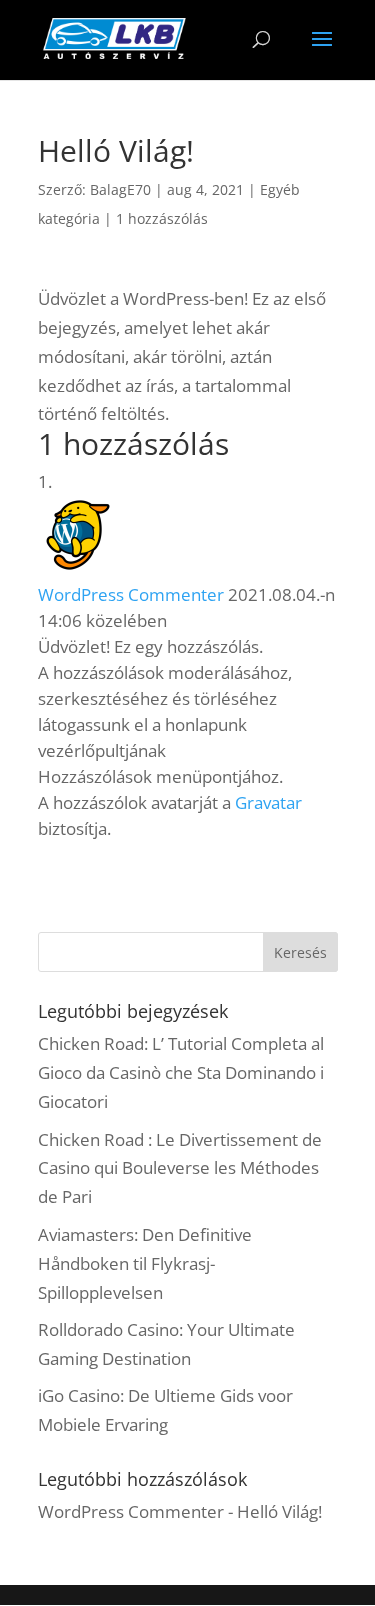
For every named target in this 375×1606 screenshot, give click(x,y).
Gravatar (268, 802)
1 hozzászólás (162, 218)
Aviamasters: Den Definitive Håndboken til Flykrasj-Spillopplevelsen (145, 1263)
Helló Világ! (279, 1511)
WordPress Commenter (131, 594)
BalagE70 (120, 189)
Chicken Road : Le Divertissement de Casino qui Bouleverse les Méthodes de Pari (180, 1168)
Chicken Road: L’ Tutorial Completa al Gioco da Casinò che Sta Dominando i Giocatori (181, 1072)
